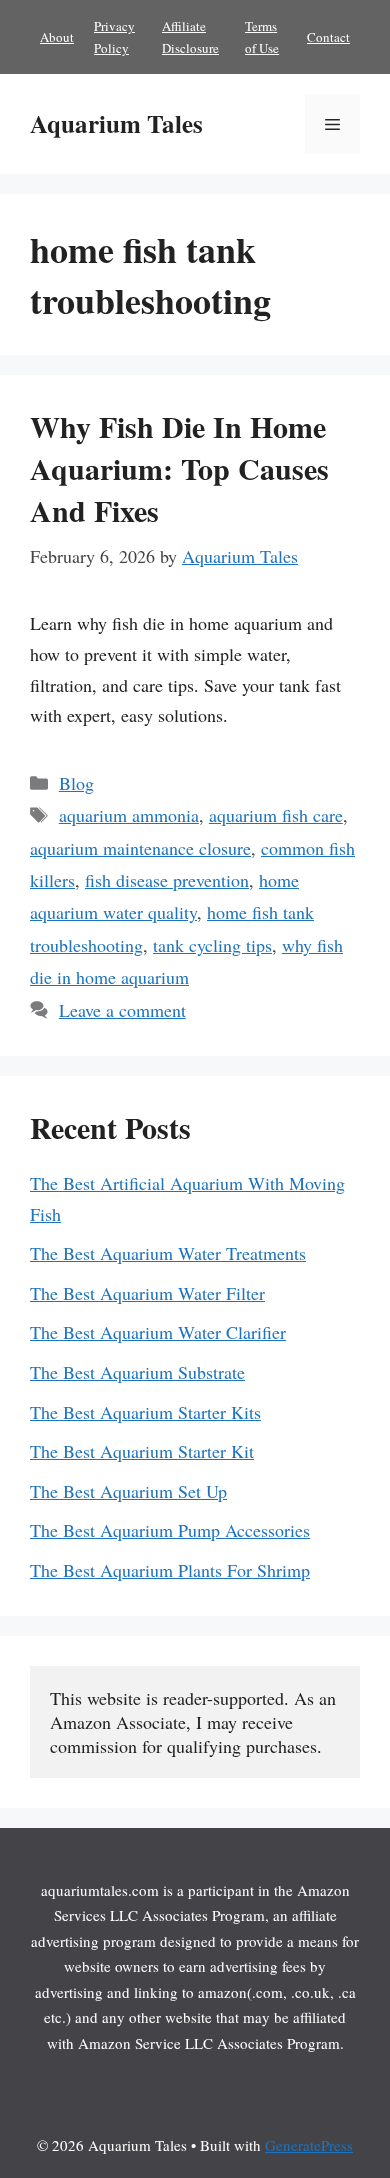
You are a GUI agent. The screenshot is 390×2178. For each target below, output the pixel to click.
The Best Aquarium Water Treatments (168, 1253)
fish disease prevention (167, 880)
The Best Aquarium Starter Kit (142, 1451)
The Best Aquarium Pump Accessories (170, 1530)
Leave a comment (122, 1010)
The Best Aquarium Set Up (128, 1491)
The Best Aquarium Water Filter (147, 1293)
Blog (76, 783)
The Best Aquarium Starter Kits (145, 1412)
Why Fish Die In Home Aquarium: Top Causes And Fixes (179, 468)
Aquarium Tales (116, 123)
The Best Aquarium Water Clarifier (158, 1332)
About (57, 37)
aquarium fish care (276, 815)
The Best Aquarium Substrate (137, 1372)
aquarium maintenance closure (140, 848)
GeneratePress (309, 2145)
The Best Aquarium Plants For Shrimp (170, 1570)
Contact (328, 37)
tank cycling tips (212, 945)
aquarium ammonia (129, 815)
